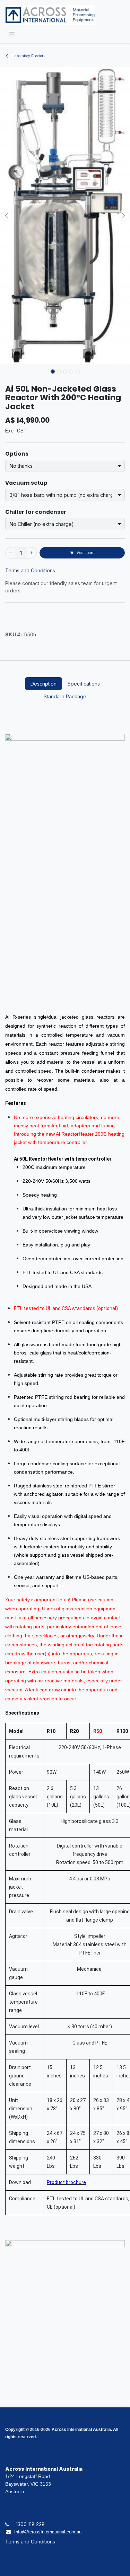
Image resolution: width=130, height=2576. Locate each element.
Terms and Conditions (30, 570)
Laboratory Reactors (28, 56)
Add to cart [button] (85, 553)
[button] (7, 215)
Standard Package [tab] (65, 696)
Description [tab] (44, 684)
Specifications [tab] (84, 684)
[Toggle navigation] (12, 34)
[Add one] (32, 553)
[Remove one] (10, 553)
